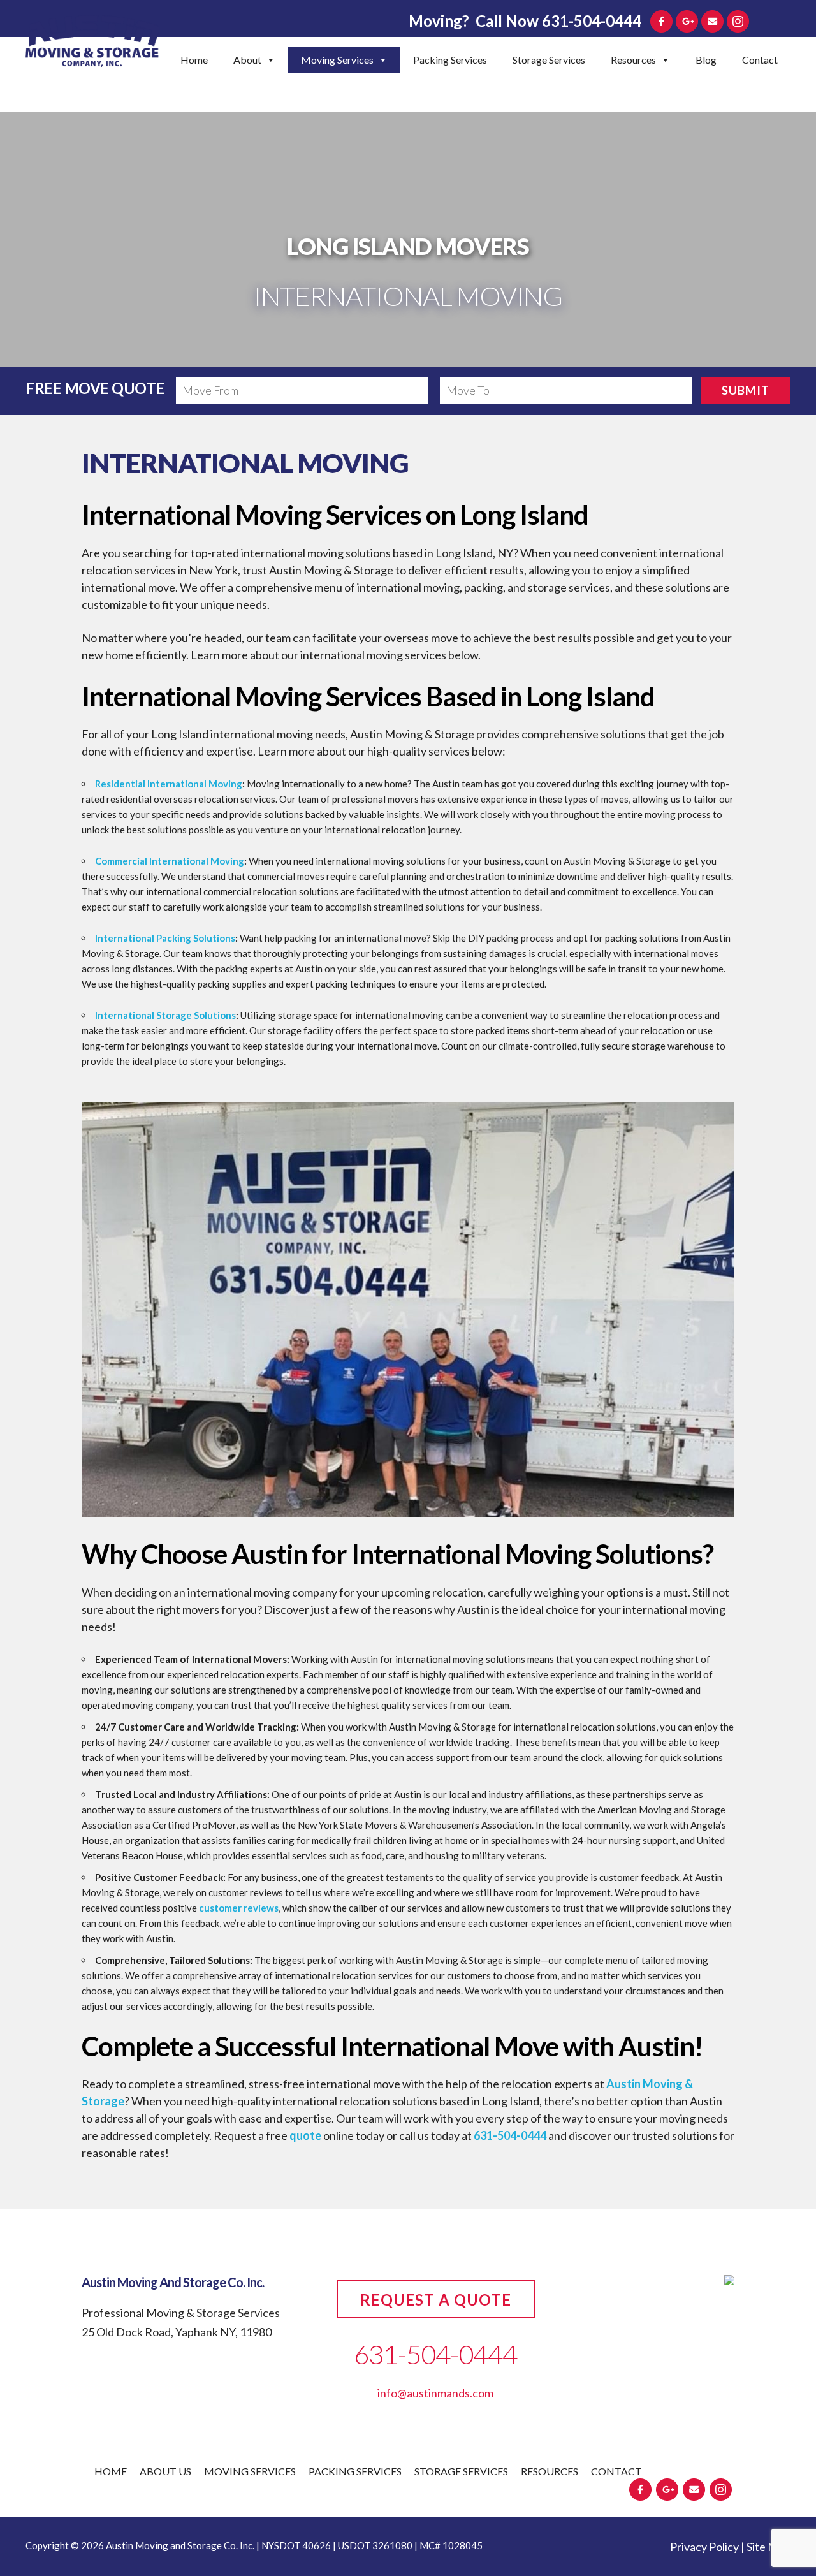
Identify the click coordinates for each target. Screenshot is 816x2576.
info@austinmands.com (435, 2393)
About (247, 60)
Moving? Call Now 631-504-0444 (525, 21)
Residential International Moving (169, 784)
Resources (633, 60)
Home (194, 60)
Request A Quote (436, 2300)
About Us (165, 2471)
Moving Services (337, 60)
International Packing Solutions (165, 938)
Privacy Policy (704, 2547)
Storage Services (549, 60)
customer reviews (239, 1908)
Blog (706, 60)
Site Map (769, 2547)
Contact (760, 60)
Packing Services (450, 60)
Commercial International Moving (170, 861)
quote (305, 2135)
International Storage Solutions (165, 1015)
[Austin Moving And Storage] (92, 43)
